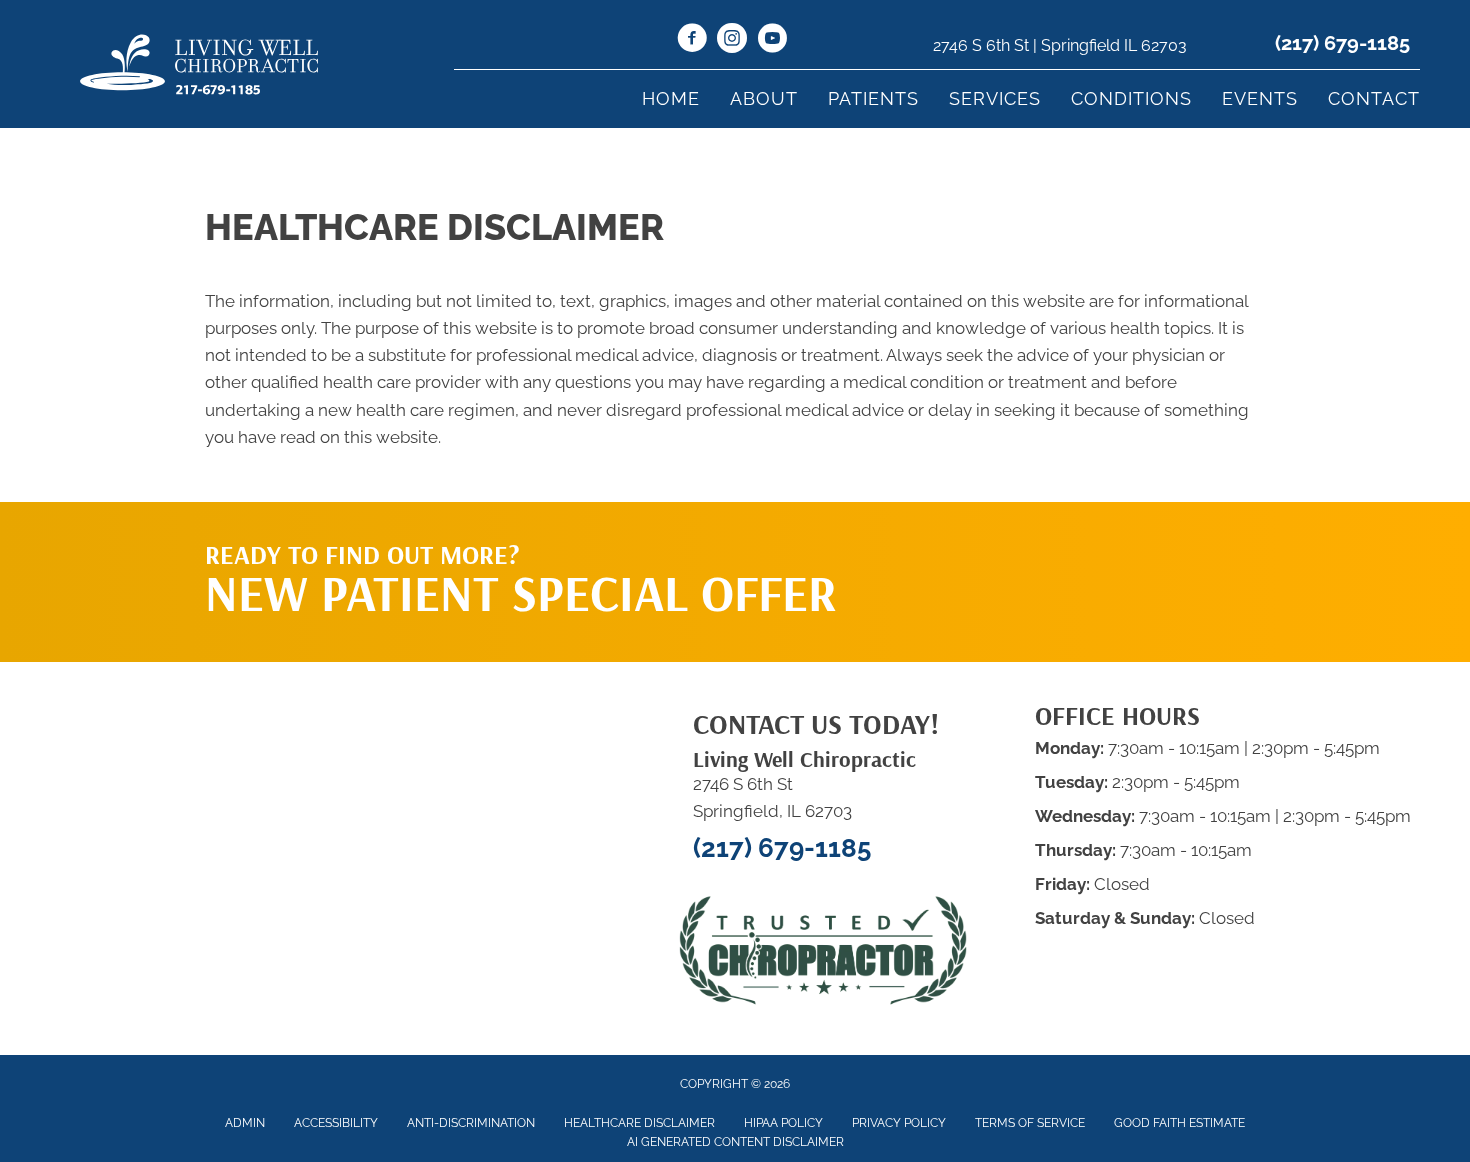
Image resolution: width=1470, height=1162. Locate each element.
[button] (1076, 542)
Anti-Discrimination (471, 1123)
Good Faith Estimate (1179, 1123)
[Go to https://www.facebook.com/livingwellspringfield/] (692, 41)
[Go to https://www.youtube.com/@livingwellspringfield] (772, 41)
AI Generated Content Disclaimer (735, 1142)
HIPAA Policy (783, 1123)
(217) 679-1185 (1342, 43)
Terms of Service (1030, 1123)
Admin (245, 1123)
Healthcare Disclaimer (639, 1123)
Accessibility (336, 1123)
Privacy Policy (899, 1123)
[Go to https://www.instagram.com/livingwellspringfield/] (732, 41)
